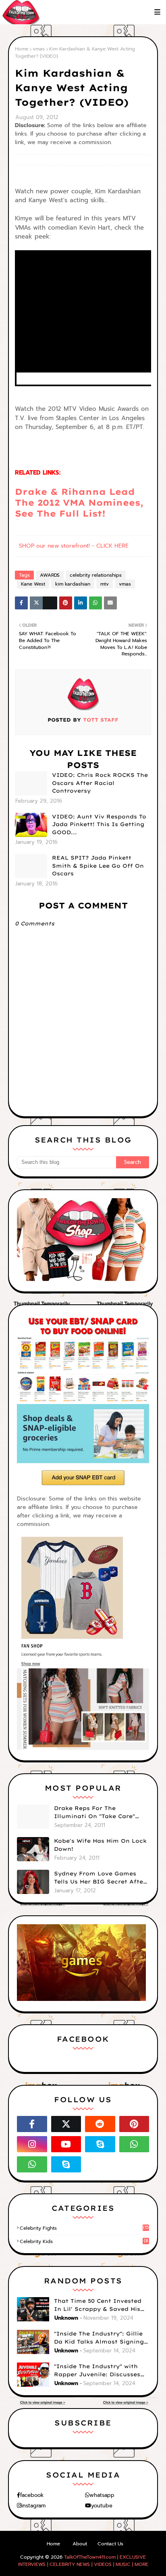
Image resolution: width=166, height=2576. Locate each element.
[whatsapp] (134, 2144)
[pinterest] (134, 2124)
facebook (32, 2495)
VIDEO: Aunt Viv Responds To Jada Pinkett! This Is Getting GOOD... (99, 824)
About (80, 2544)
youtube (102, 2506)
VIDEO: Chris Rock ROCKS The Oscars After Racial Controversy (100, 783)
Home (22, 49)
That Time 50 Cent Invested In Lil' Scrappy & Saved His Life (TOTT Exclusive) (98, 2305)
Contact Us (110, 2544)
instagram (33, 2506)
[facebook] (32, 2124)
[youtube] (66, 2144)
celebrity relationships (96, 575)
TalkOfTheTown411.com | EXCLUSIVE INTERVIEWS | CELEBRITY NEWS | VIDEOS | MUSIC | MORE (83, 2561)
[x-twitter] (66, 2124)
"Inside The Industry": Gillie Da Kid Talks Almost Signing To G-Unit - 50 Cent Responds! (101, 2338)
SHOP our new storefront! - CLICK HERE (74, 546)
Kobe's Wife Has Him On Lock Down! (100, 1845)
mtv (105, 584)
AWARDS (50, 575)
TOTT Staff (100, 720)
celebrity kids (84, 2241)
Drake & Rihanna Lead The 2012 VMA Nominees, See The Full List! (79, 503)
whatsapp (102, 2495)
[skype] (100, 2144)
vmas (39, 49)
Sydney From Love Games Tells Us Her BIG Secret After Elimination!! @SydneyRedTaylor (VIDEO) (100, 1878)
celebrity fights (84, 2228)
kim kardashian (73, 584)
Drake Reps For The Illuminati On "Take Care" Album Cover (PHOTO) (94, 1812)
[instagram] (32, 2144)
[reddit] (100, 2124)
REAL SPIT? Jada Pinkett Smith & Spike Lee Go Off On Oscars (98, 865)
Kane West (33, 584)
